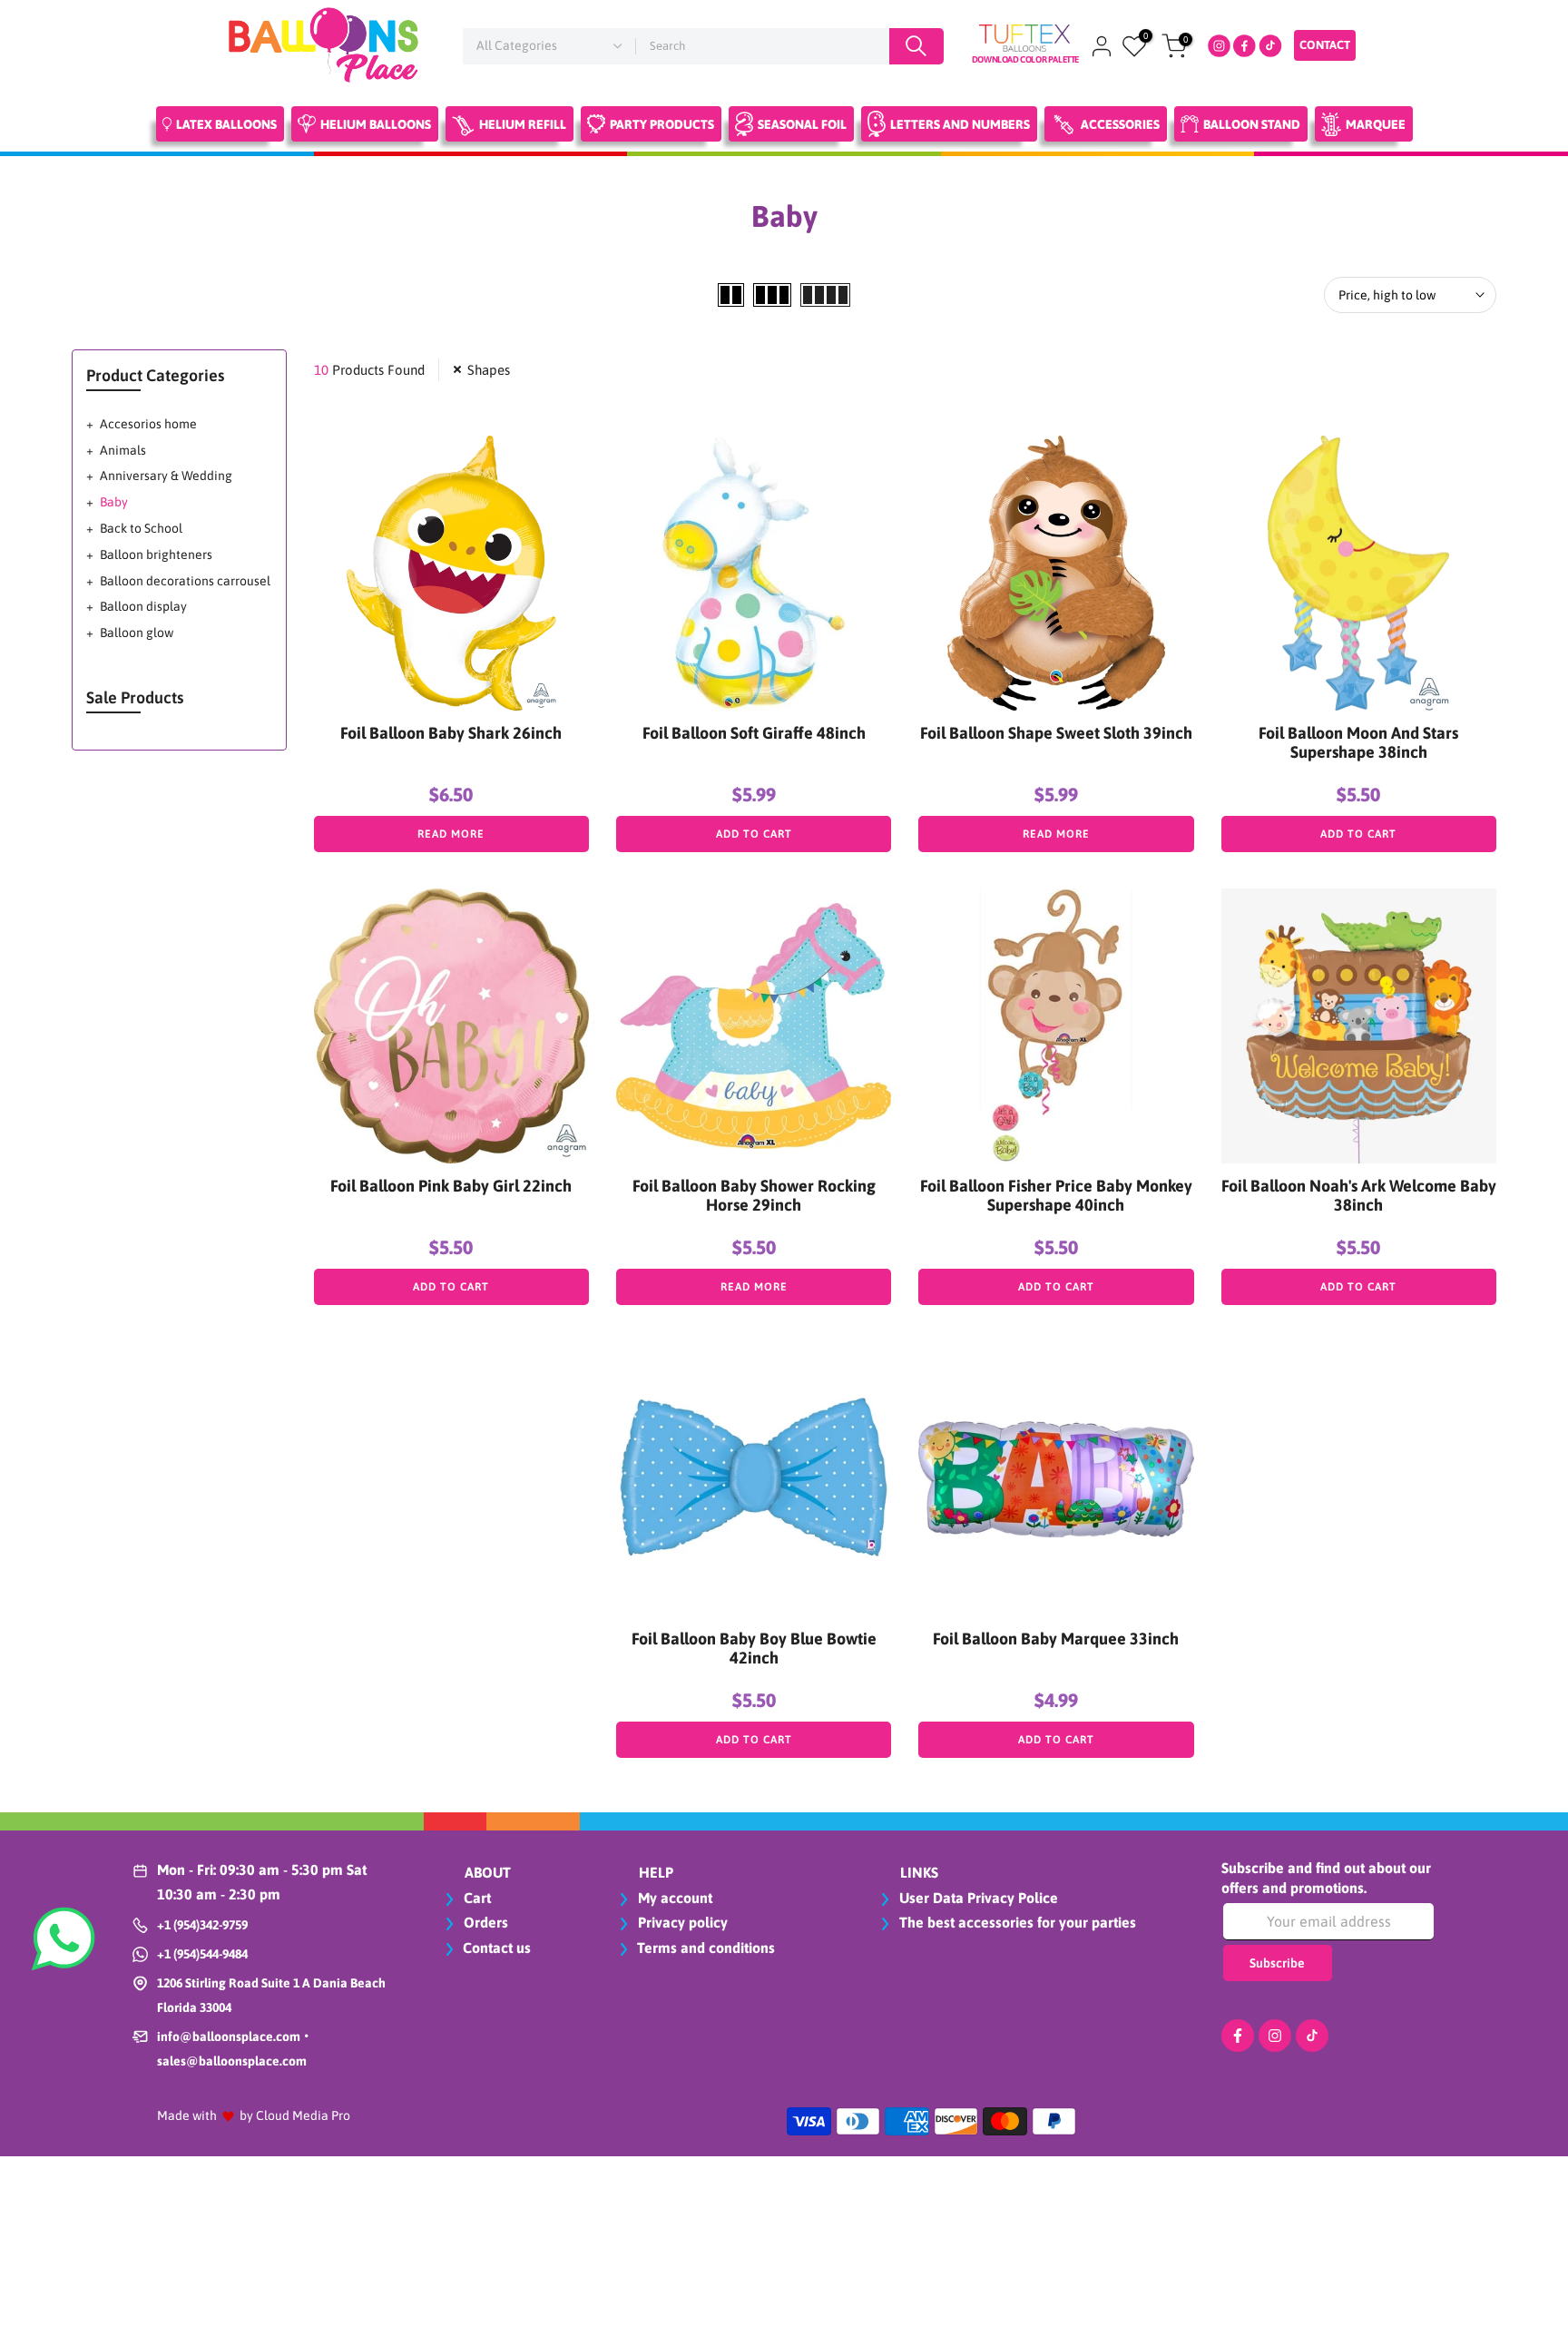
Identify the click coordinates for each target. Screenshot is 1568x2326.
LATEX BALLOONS (226, 124)
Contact (1325, 45)
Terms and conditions (706, 1948)
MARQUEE (1376, 124)
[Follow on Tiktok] (1312, 2036)
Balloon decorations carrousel (185, 581)
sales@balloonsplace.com (232, 2061)
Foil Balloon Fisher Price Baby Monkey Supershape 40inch (1056, 1195)
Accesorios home (148, 424)
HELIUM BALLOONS (376, 124)
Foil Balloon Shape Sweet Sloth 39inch (1056, 733)
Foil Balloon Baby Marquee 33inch (1056, 1639)
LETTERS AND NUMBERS (960, 124)
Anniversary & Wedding (166, 476)
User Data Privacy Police (977, 1898)
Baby (114, 502)
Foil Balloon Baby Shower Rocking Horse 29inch (754, 1195)
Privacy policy (681, 1922)
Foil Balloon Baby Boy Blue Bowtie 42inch (754, 1648)
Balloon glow (137, 633)
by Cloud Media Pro (295, 2115)
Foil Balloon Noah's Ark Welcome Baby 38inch (1359, 1195)
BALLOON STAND (1252, 124)
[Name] (916, 46)
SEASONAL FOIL (802, 124)
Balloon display (143, 606)
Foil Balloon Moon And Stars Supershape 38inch (1358, 742)
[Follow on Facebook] (1238, 2036)
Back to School (141, 528)
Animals (123, 450)
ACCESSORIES (1120, 124)
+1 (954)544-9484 (202, 1954)
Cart (475, 1898)
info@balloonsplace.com (229, 2036)
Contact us (497, 1948)
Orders (484, 1922)
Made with (187, 2115)
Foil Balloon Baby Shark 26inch (451, 733)
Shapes (489, 370)
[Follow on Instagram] (1275, 2036)
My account (673, 1898)
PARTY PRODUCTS (662, 124)
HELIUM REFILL (523, 124)
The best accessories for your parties (1016, 1922)
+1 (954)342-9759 (202, 1925)
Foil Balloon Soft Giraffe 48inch (754, 733)
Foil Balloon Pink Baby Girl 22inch (451, 1186)
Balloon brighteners (156, 555)
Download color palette (1025, 59)
